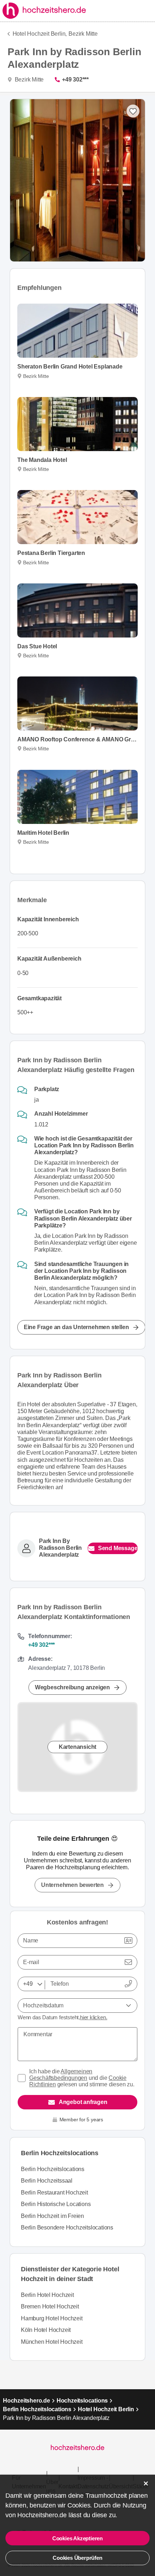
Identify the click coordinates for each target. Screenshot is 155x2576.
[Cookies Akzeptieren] (146, 2484)
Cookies (79, 2505)
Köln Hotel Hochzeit (46, 2330)
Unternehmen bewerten (72, 1885)
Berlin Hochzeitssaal (47, 2181)
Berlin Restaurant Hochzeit (54, 2193)
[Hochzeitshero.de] (45, 11)
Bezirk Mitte (83, 34)
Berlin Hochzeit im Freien (52, 2216)
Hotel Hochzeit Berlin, (40, 34)
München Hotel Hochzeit (52, 2342)
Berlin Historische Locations (56, 2204)
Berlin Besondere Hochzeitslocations (67, 2227)
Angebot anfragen (83, 2102)
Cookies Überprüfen (77, 2558)
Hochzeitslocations (82, 2401)
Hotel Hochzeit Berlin (106, 2409)
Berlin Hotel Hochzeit (47, 2295)
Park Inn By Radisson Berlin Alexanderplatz (60, 1548)
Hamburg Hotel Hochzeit (52, 2318)
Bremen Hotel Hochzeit (50, 2306)
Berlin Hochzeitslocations (53, 2169)
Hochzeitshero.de (26, 2401)
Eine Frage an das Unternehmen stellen (76, 1327)
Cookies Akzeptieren (77, 2538)
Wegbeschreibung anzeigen (72, 1687)
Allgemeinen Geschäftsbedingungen (61, 2075)
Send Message (118, 1548)
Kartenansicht (77, 1746)
